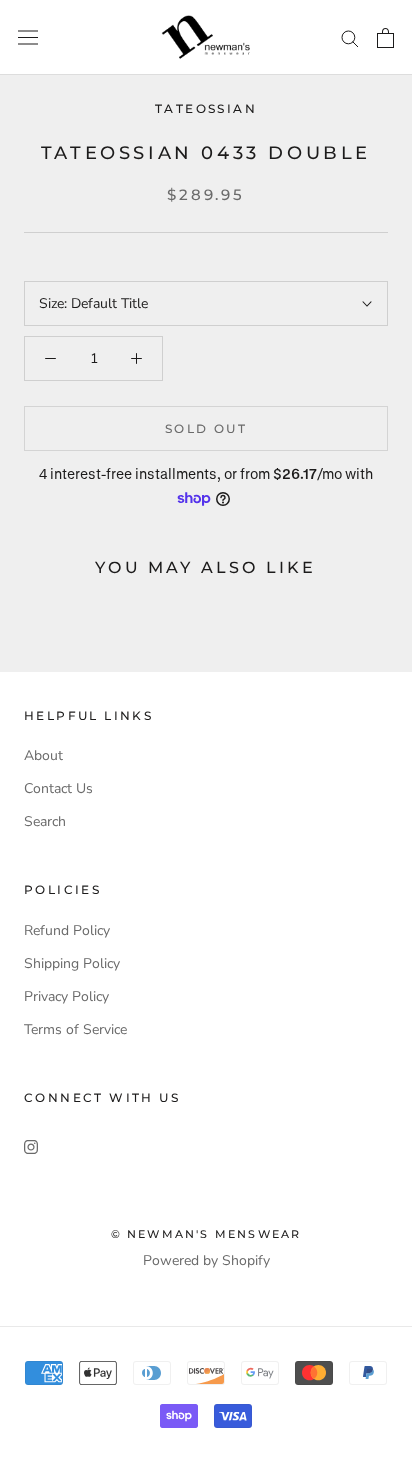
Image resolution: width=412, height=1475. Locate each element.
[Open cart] (385, 38)
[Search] (350, 37)
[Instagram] (31, 1145)
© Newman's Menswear (206, 1234)
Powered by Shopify (206, 1260)
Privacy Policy (66, 996)
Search (45, 821)
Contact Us (58, 788)
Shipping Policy (72, 963)
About (43, 755)
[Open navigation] (28, 37)
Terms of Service (75, 1029)
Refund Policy (67, 930)
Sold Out (206, 428)
